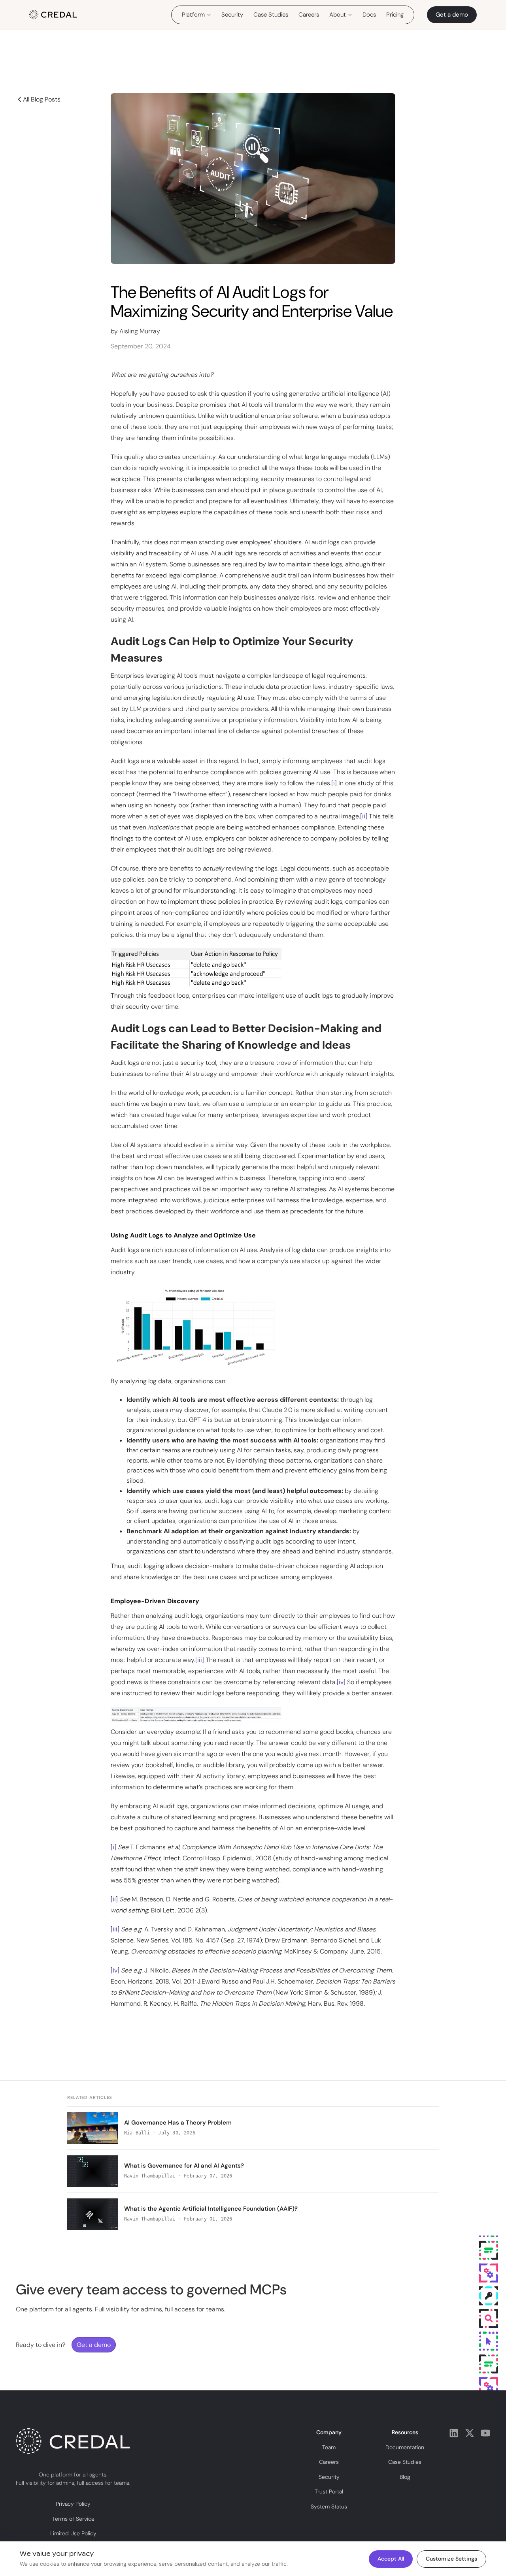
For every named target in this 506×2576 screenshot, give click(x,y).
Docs (369, 15)
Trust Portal (329, 2492)
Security (232, 15)
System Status (329, 2506)
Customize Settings (451, 2559)
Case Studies (271, 15)
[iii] (200, 1659)
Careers (309, 15)
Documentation (405, 2447)
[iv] (341, 1682)
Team (329, 2447)
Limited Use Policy (73, 2534)
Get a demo (452, 15)
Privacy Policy (73, 2504)
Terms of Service (73, 2519)
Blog (405, 2477)
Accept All (391, 2559)
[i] (334, 783)
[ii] (364, 816)
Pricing (395, 15)
